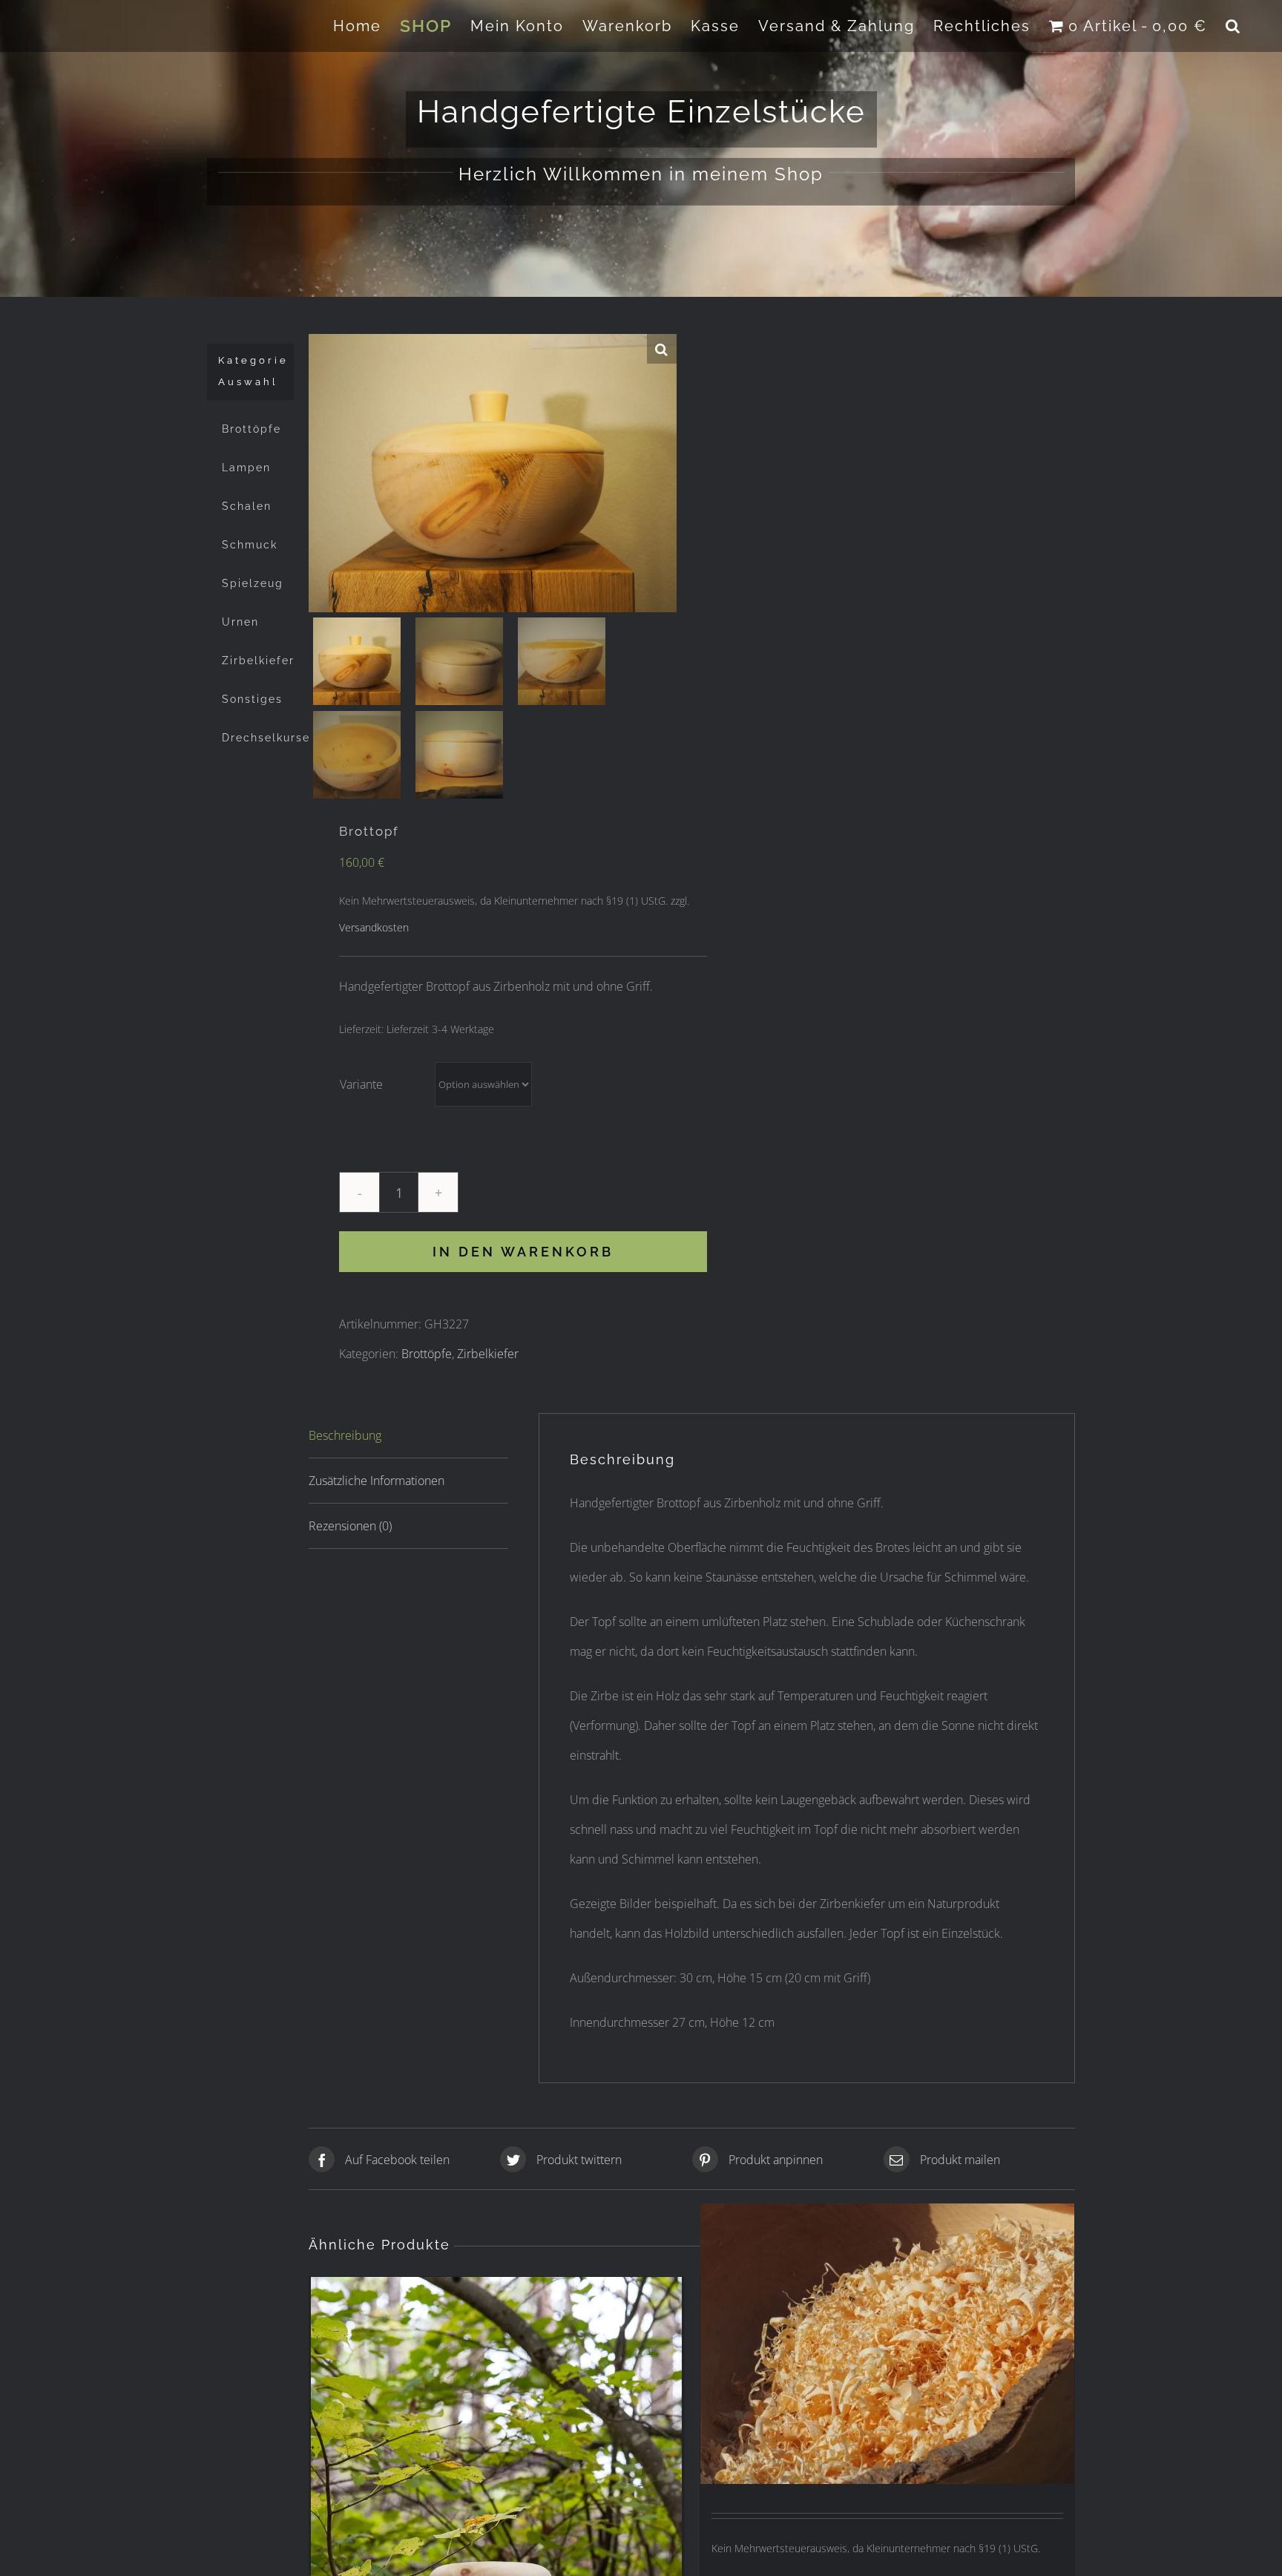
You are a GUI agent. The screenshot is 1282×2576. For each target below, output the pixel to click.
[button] (1233, 26)
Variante (361, 1084)
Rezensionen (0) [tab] (350, 1526)
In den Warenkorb (523, 1252)
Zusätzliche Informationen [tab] (377, 1481)
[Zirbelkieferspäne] (888, 2344)
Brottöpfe (427, 1354)
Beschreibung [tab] (345, 1435)
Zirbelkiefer (488, 1354)
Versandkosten (374, 927)
